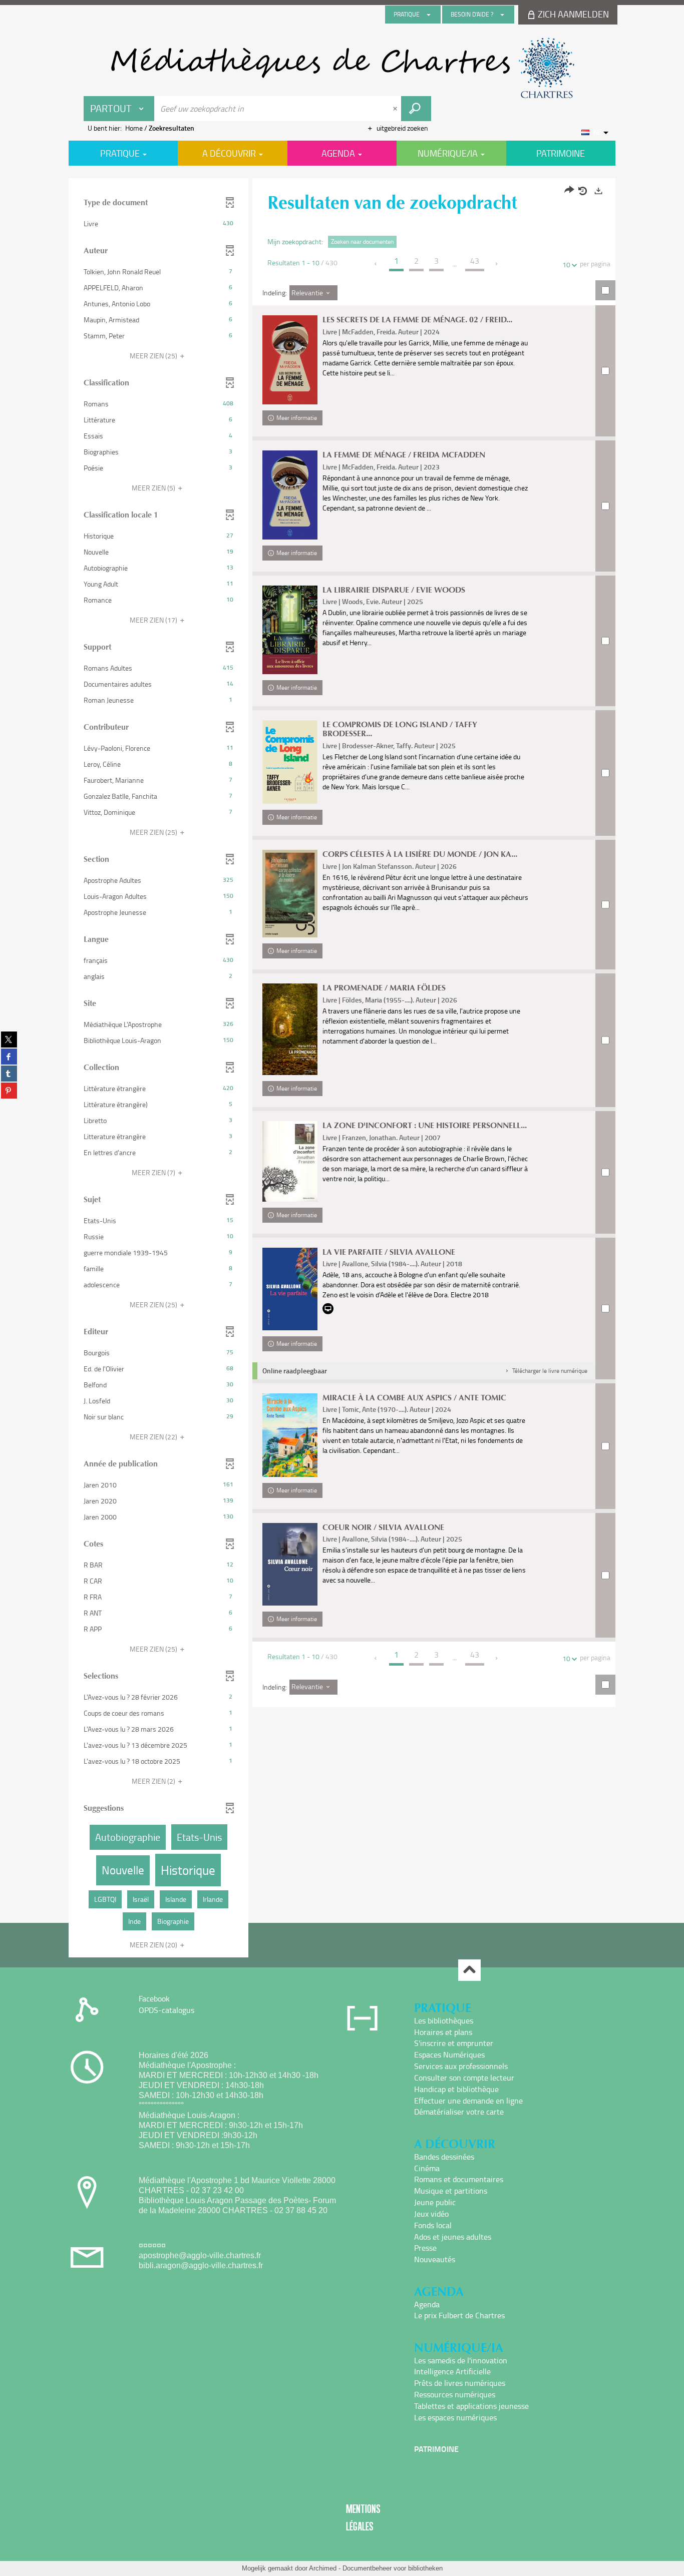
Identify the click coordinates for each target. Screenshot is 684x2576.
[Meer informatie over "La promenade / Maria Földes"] (290, 1029)
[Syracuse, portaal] (342, 68)
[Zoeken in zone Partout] (416, 109)
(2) (154, 1781)
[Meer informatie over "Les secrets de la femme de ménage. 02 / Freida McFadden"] (290, 360)
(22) (154, 1437)
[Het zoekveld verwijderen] (396, 109)
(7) (154, 1172)
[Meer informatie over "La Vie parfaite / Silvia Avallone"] (290, 1289)
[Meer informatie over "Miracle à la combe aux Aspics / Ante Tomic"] (290, 1435)
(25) (154, 356)
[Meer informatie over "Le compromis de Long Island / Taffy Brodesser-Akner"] (290, 762)
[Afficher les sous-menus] (429, 15)
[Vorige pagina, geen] (376, 264)
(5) (154, 488)
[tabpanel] (342, 1069)
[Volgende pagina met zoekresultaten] (497, 264)
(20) (154, 1945)
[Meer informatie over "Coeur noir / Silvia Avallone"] (290, 1564)
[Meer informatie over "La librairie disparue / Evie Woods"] (290, 630)
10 (566, 265)
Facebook (154, 1998)
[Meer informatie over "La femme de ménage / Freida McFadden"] (290, 495)
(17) (154, 620)
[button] (158, 224)
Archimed (323, 2568)
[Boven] (469, 1970)
